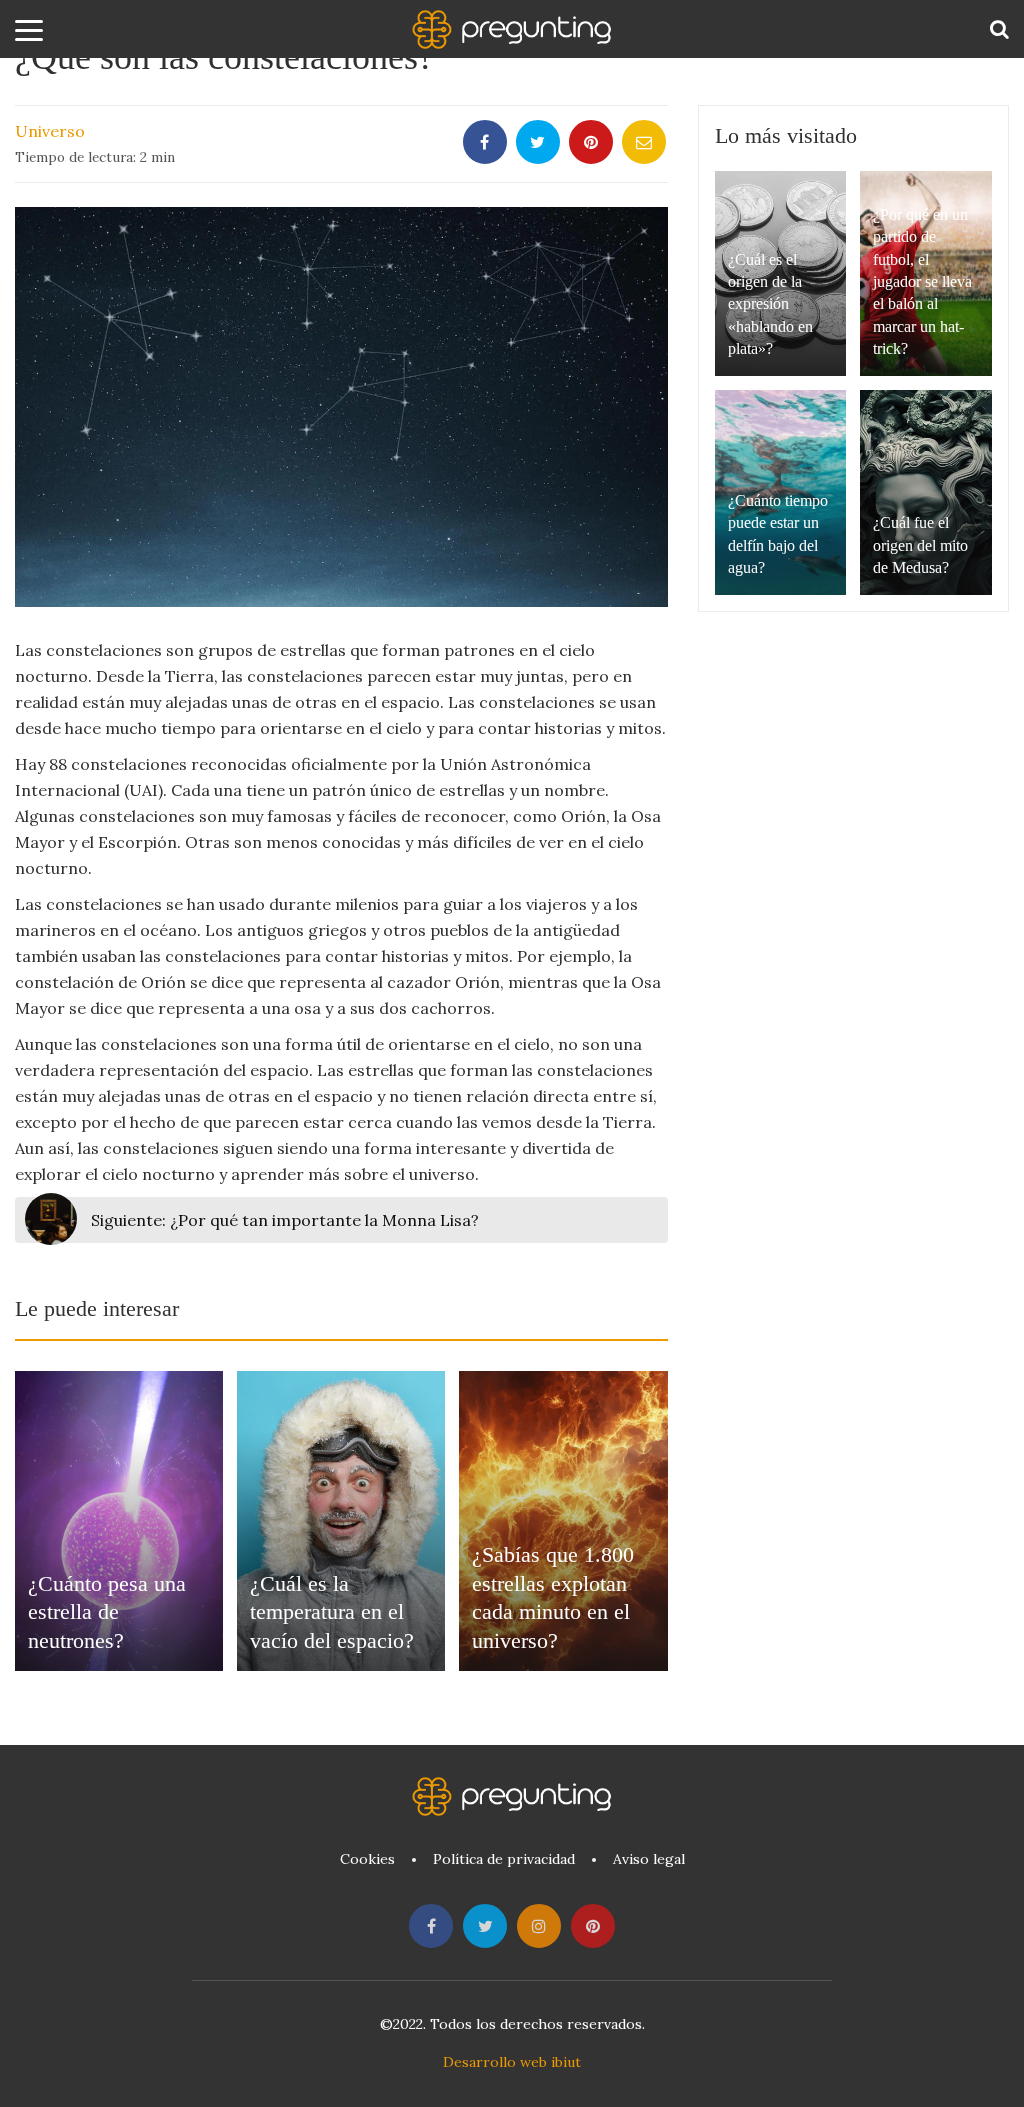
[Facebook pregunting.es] (431, 1926)
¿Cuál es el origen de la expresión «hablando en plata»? (770, 304)
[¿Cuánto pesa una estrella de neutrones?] (119, 1521)
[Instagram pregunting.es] (539, 1926)
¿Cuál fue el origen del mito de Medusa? (920, 545)
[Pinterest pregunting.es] (593, 1926)
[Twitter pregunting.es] (485, 1926)
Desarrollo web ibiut (512, 2062)
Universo (50, 131)
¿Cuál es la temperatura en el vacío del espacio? (332, 1612)
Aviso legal (649, 1859)
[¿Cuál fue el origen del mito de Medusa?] (926, 492)
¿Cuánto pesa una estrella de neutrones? (107, 1612)
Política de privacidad (504, 1859)
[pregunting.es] (512, 29)
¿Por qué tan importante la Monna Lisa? (285, 1220)
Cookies (367, 1859)
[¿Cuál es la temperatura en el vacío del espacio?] (341, 1521)
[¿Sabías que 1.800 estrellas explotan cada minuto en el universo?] (563, 1521)
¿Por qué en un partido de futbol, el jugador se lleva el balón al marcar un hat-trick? (922, 281)
